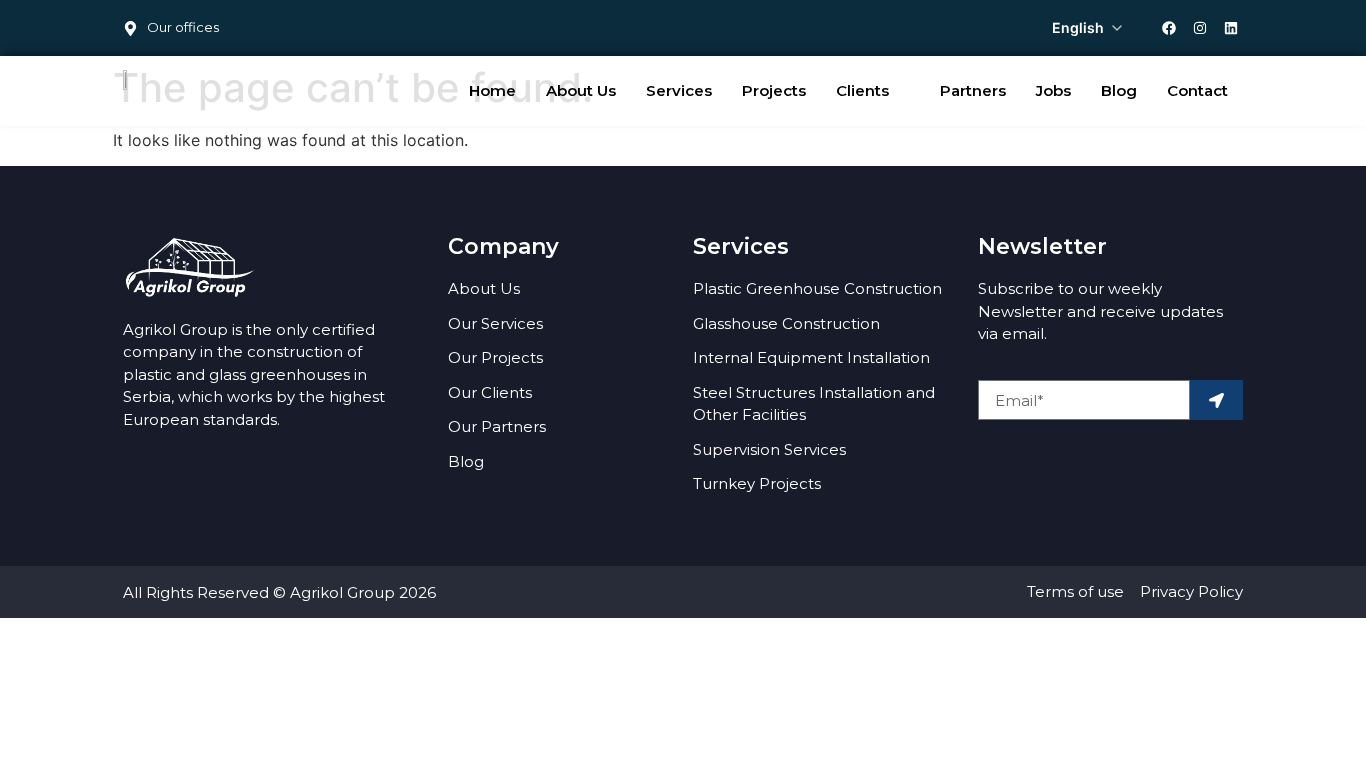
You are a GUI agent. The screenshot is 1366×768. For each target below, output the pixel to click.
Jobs (1053, 90)
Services (679, 90)
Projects (774, 90)
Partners (973, 90)
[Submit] (1216, 400)
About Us (581, 90)
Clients (862, 90)
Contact (1197, 90)
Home (492, 90)
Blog (1119, 90)
